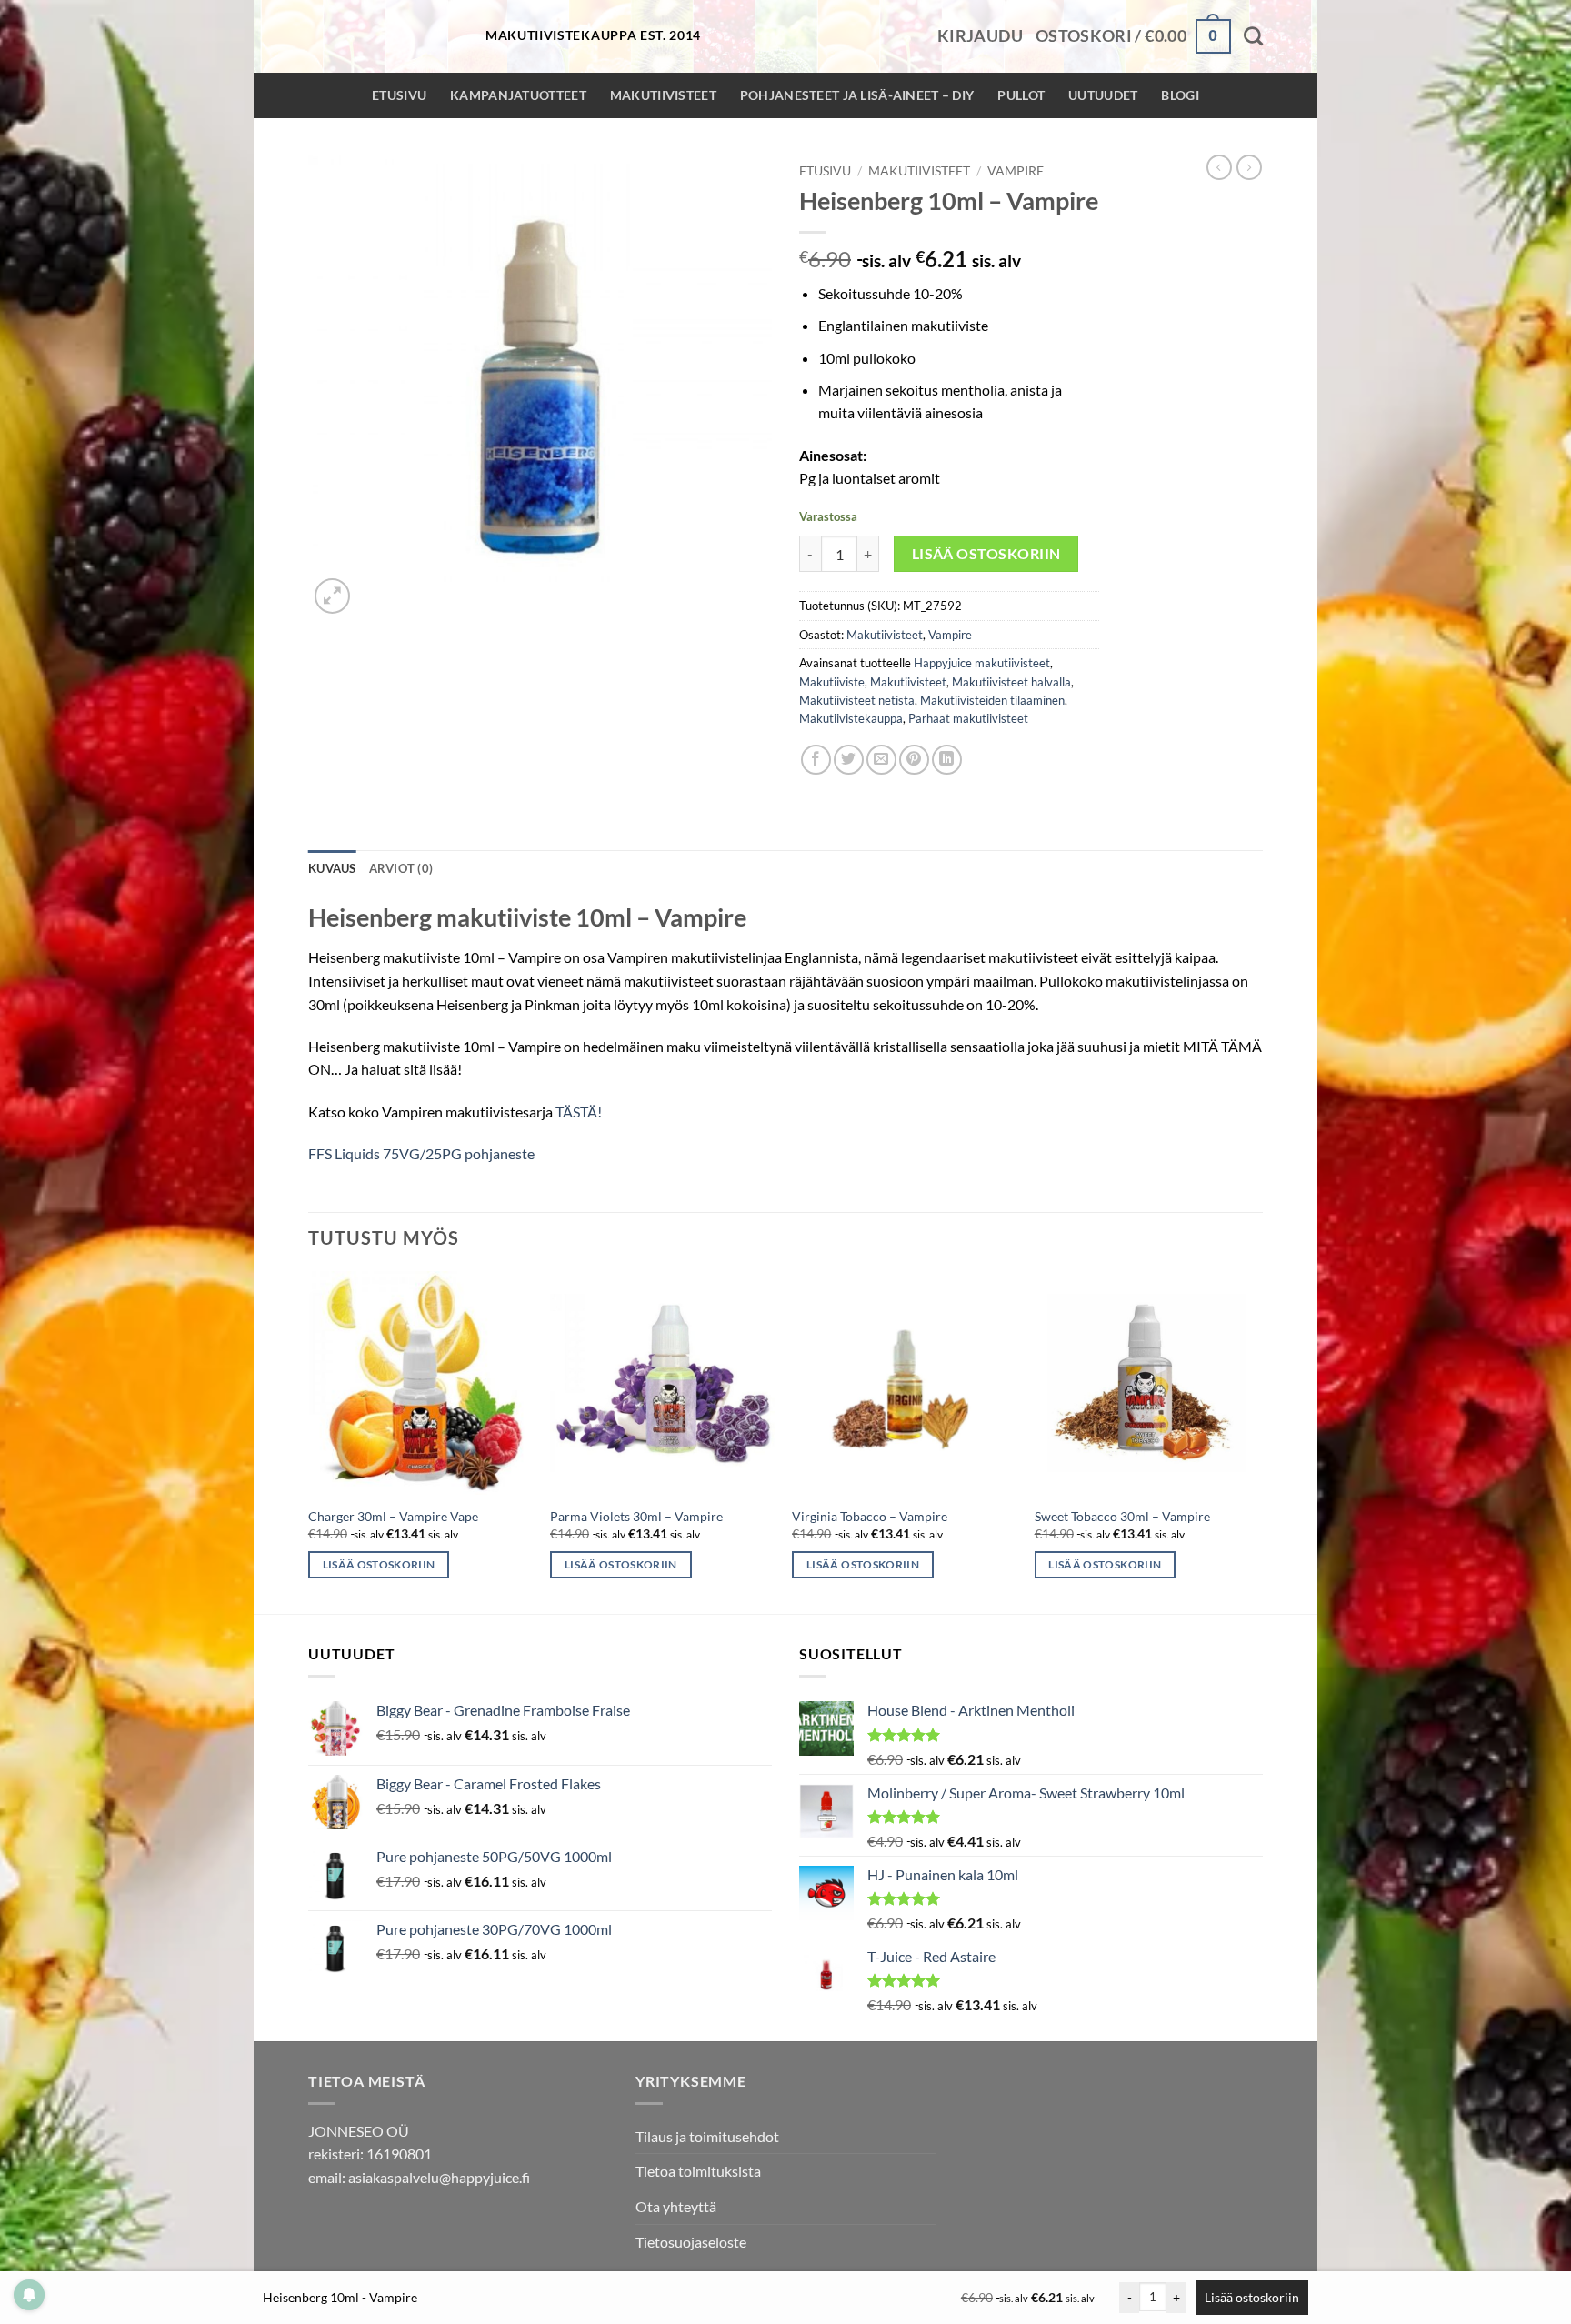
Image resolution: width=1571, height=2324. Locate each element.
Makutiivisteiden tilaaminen (992, 700)
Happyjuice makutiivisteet (982, 663)
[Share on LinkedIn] (947, 760)
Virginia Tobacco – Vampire (870, 1516)
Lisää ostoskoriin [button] (379, 1564)
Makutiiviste (832, 682)
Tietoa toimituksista (698, 2171)
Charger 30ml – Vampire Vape (393, 1516)
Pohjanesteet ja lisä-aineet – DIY (857, 95)
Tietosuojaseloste (691, 2242)
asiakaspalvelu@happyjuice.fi (439, 2177)
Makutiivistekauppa (851, 718)
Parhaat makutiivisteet (968, 718)
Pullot (1021, 95)
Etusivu (399, 95)
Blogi (1180, 95)
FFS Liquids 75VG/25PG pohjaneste (421, 1153)
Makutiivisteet (663, 95)
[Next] (1257, 1441)
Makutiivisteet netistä (857, 700)
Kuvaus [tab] (332, 868)
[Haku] (1253, 36)
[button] (980, 36)
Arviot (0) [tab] (401, 868)
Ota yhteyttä (676, 2206)
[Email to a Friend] (881, 760)
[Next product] (1219, 167)
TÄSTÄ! (579, 1112)
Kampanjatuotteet (518, 95)
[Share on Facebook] (816, 760)
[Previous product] (1249, 167)
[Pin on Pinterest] (914, 760)
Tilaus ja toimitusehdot (707, 2136)
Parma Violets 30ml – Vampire (636, 1516)
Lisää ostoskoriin (986, 554)
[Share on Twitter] (849, 760)
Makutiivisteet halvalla (1011, 682)
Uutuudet (1103, 95)
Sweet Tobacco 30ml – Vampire (1122, 1516)
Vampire (1016, 171)
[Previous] (309, 1441)
